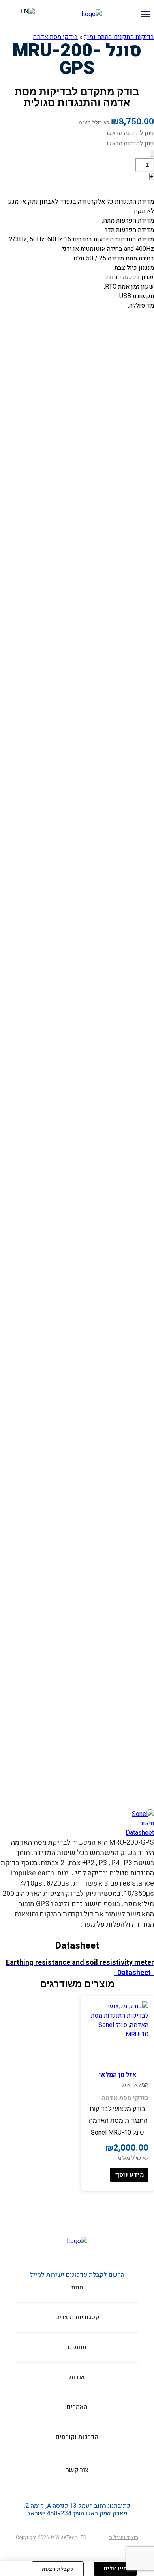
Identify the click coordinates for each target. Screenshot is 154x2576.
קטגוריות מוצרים (143, 36)
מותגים (116, 36)
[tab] (77, 1823)
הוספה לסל (129, 189)
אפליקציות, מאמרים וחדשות (39, 36)
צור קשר (6, 36)
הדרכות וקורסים (70, 36)
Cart (12, 16)
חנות (77, 2288)
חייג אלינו (115, 2569)
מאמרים (77, 2407)
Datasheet (140, 1833)
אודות (94, 36)
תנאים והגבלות (124, 2537)
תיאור (147, 1823)
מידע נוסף (129, 2175)
